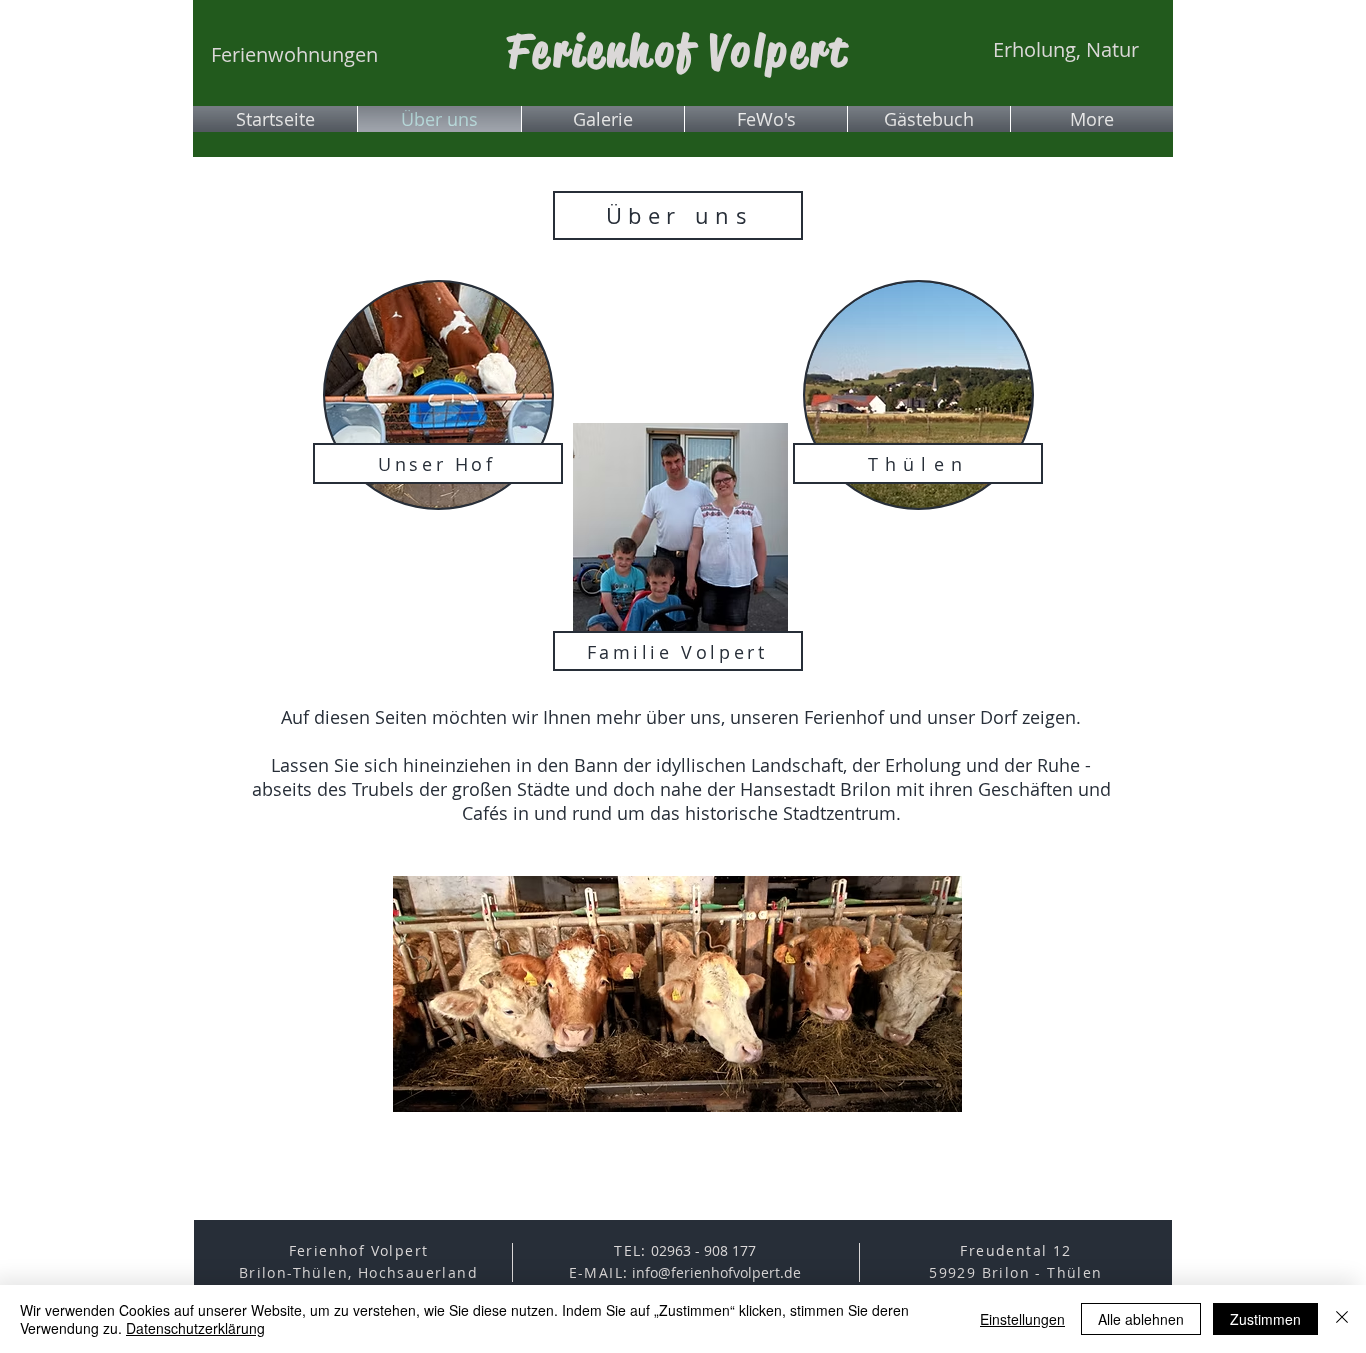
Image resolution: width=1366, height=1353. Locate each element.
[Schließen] (1342, 1319)
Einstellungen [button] (1022, 1319)
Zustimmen (1265, 1319)
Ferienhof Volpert (678, 51)
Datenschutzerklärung (195, 1328)
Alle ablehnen (1141, 1319)
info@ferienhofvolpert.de (716, 1272)
